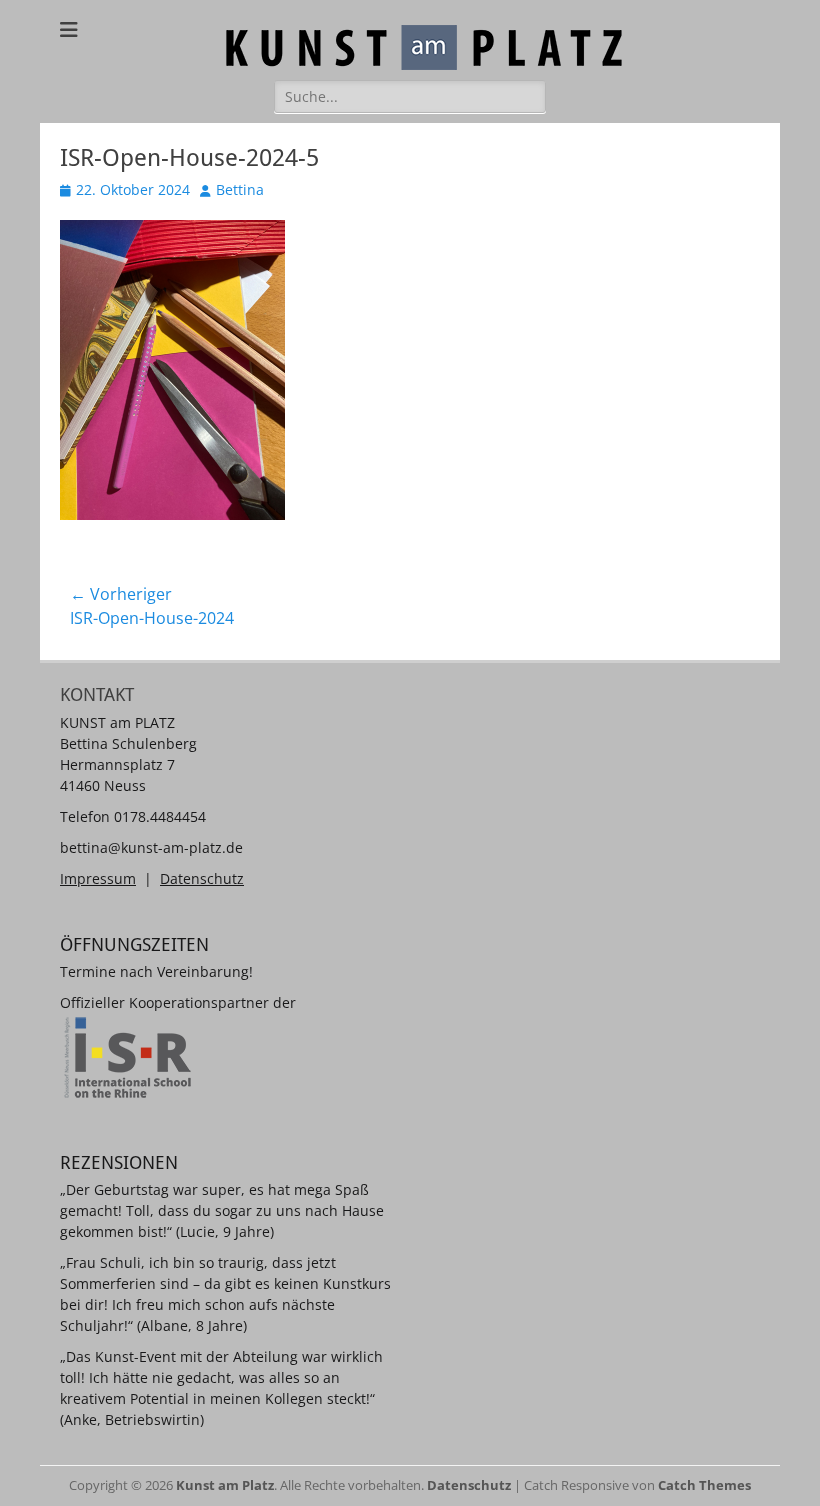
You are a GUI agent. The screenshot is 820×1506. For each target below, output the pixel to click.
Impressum (98, 878)
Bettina (240, 189)
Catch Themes (704, 1485)
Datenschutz (202, 878)
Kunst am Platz (225, 1485)
